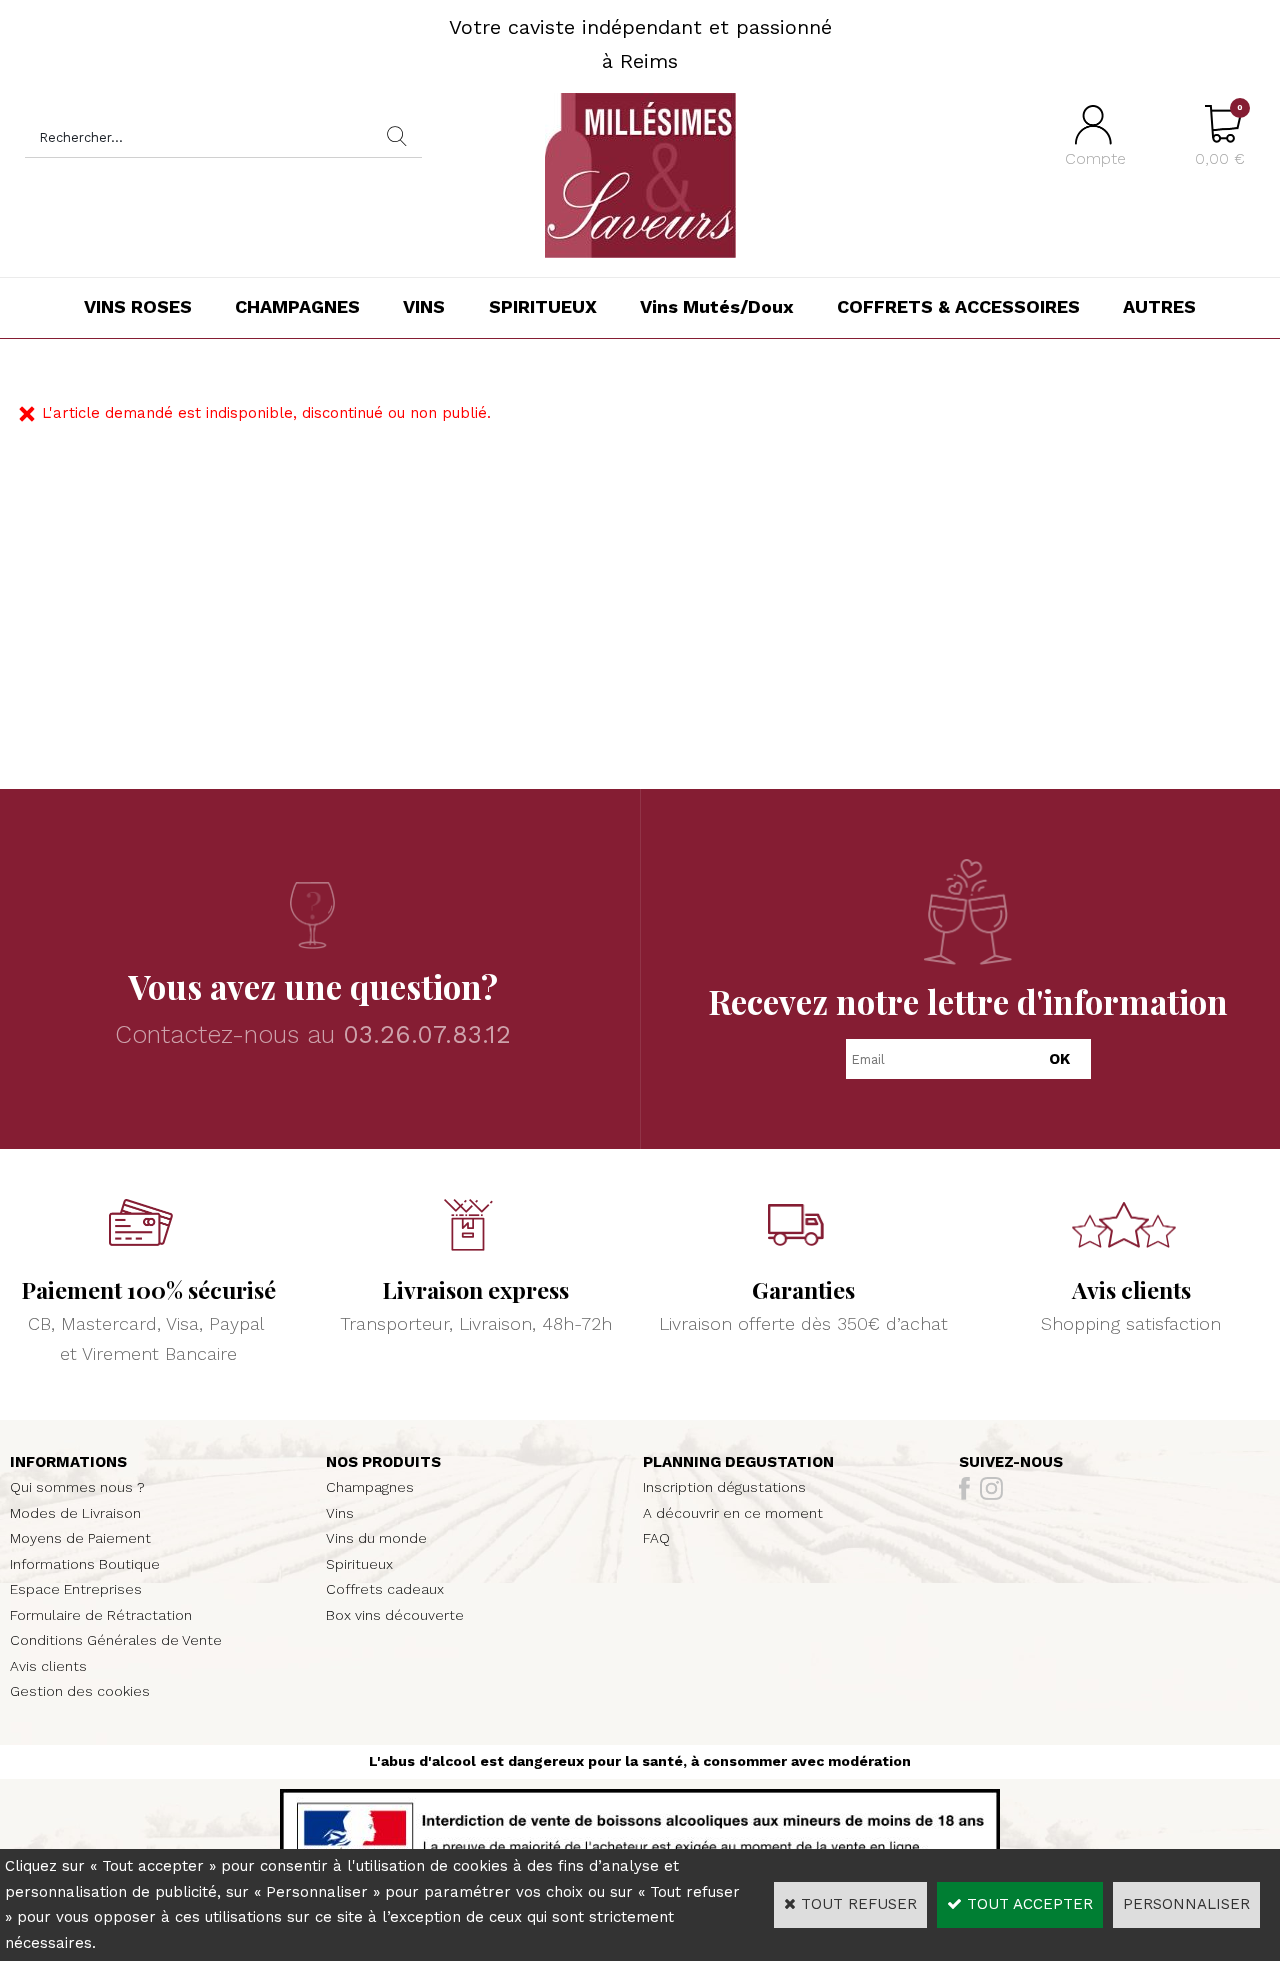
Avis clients (48, 1666)
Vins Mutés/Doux (717, 306)
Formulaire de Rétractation (101, 1615)
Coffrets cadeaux (385, 1589)
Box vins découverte (395, 1615)
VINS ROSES (138, 306)
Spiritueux (359, 1564)
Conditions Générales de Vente (116, 1640)
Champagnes (370, 1487)
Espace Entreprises (76, 1589)
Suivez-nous (1011, 1462)
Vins (340, 1513)
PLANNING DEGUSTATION (738, 1462)
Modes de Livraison (75, 1513)
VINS (424, 306)
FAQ (656, 1538)
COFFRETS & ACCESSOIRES (958, 306)
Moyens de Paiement (80, 1538)
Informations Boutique (85, 1564)
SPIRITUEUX (543, 306)
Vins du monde (376, 1538)
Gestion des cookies (80, 1691)
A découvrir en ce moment (733, 1513)
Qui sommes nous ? (77, 1487)
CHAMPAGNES (297, 306)
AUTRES (1159, 306)
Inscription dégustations (724, 1487)
